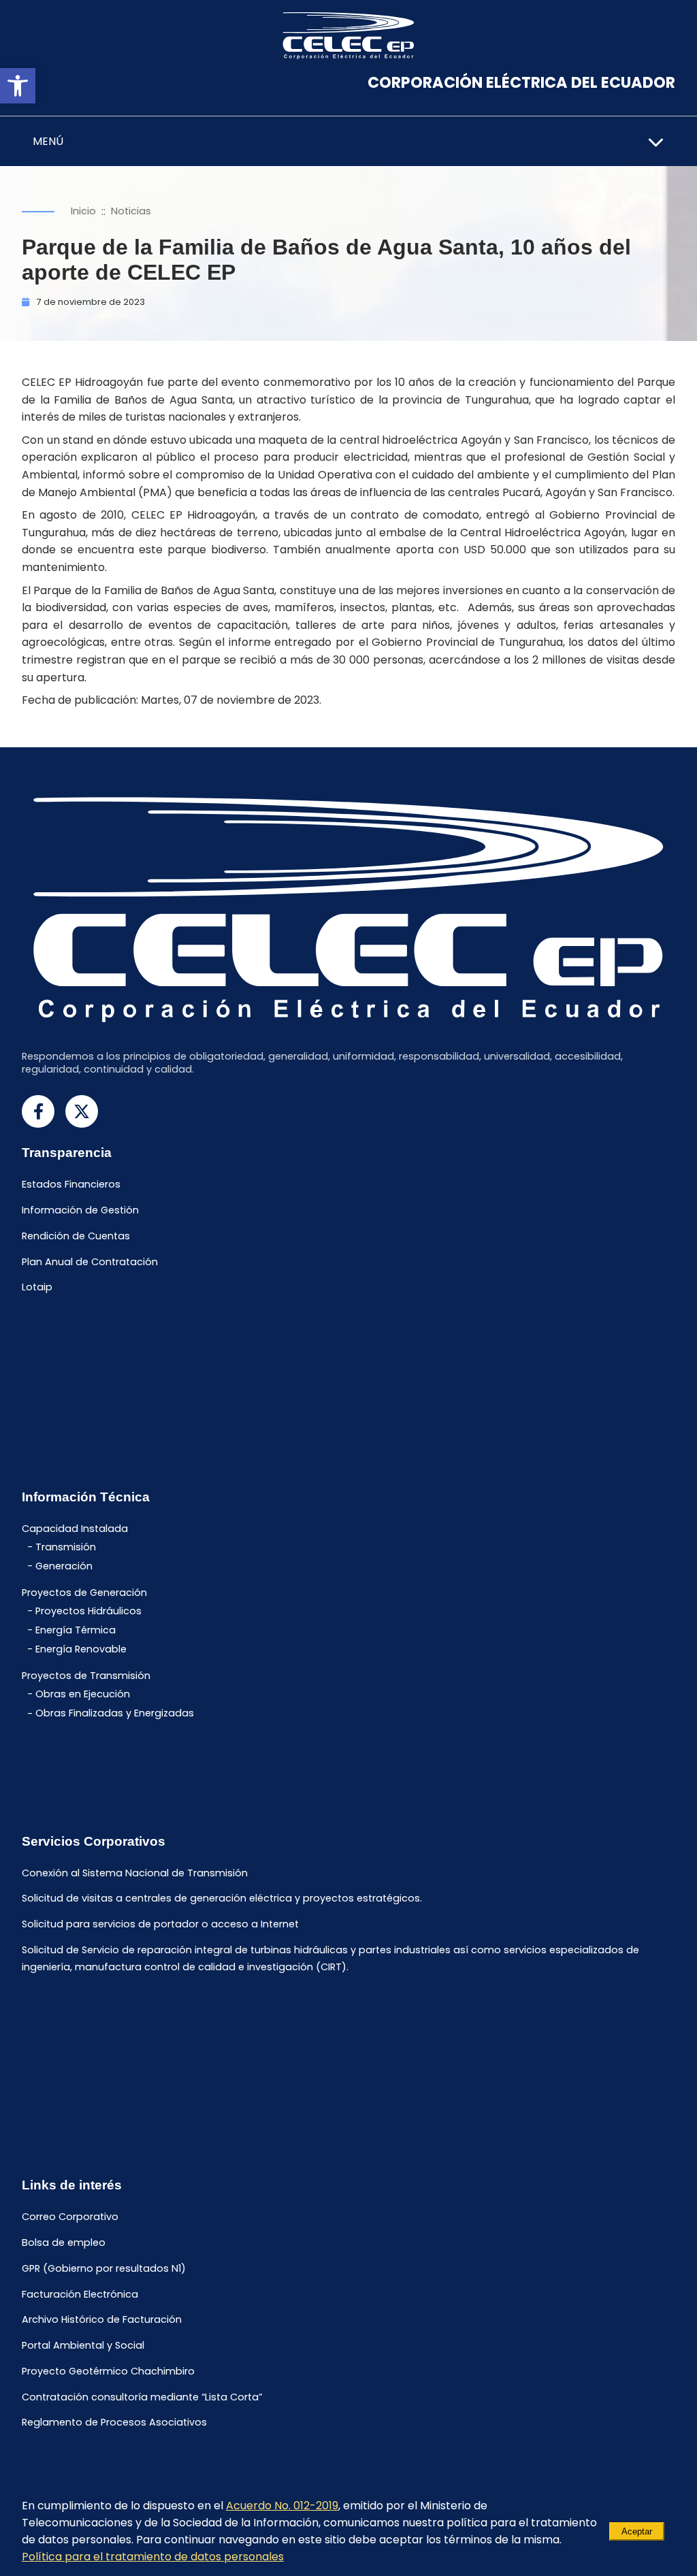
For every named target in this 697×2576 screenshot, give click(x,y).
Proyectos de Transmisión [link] (86, 1676)
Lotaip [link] (37, 1288)
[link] (18, 86)
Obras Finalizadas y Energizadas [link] (115, 1714)
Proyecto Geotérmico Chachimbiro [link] (108, 2371)
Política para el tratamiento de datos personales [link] (153, 2557)
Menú (48, 141)
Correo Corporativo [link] (70, 2217)
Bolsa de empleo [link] (64, 2243)
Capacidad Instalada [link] (75, 1529)
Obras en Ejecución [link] (83, 1694)
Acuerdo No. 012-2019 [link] (282, 2506)
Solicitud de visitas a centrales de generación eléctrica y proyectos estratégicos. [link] (222, 1899)
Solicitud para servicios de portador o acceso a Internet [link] (160, 1925)
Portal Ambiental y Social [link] (83, 2345)
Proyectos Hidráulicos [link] (88, 1611)
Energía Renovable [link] (81, 1649)
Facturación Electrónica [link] (80, 2294)
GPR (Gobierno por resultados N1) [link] (104, 2268)
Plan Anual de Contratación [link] (90, 1262)
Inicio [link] (83, 211)
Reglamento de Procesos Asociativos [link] (114, 2423)
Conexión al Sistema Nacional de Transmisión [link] (135, 1873)
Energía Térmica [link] (76, 1630)
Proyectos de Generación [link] (84, 1593)
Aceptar (637, 2531)
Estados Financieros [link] (71, 1185)
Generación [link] (64, 1566)
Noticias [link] (131, 211)
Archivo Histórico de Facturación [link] (102, 2320)
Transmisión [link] (66, 1547)
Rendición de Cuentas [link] (76, 1236)
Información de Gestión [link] (80, 1210)
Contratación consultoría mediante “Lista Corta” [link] (142, 2397)
